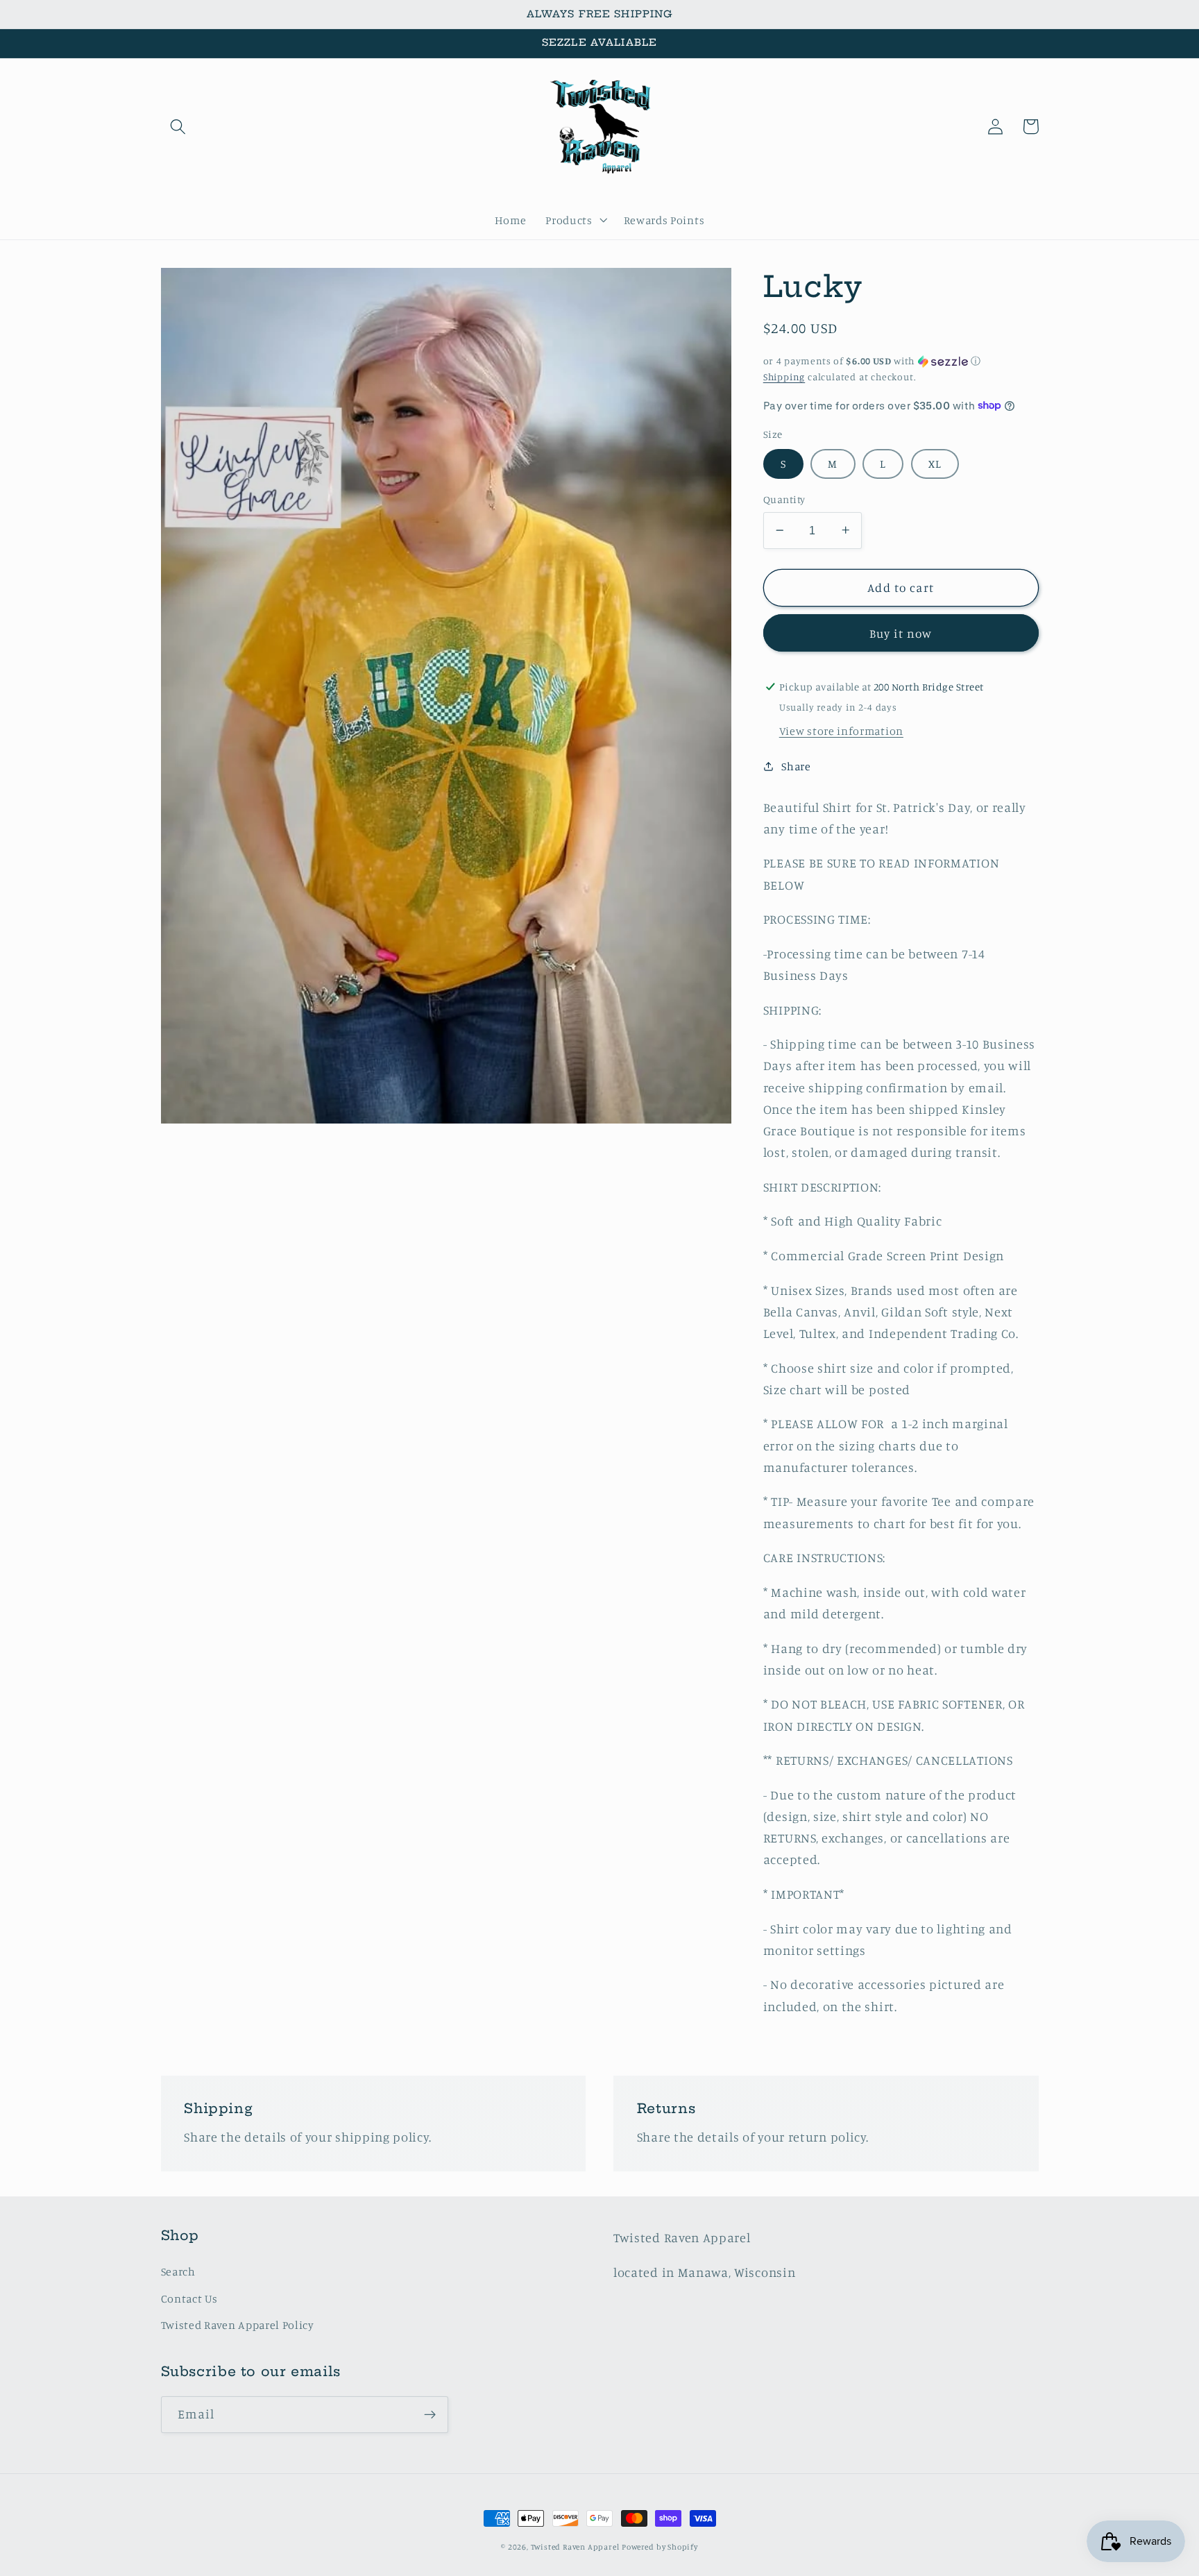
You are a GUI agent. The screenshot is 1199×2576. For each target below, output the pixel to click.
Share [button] (796, 766)
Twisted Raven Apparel (575, 2547)
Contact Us (189, 2298)
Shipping (784, 376)
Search (178, 2271)
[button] (179, 127)
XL (935, 463)
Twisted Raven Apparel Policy (238, 2325)
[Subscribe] (430, 2415)
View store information (841, 730)
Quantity (784, 499)
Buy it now (901, 633)
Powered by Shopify (660, 2547)
